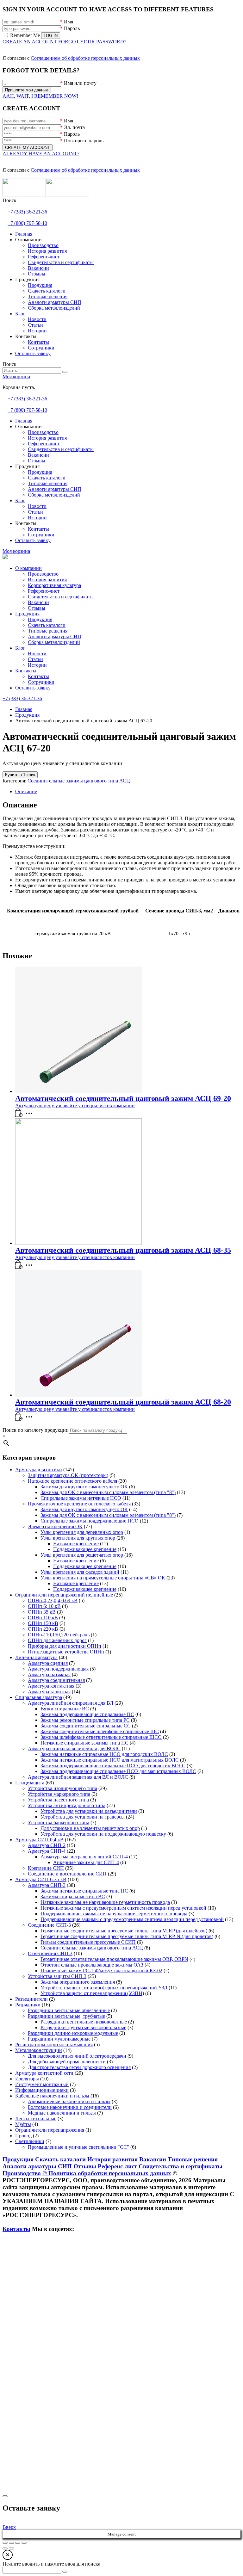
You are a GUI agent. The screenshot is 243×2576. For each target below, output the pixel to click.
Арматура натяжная (49, 1674)
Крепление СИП (46, 1868)
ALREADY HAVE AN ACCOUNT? (41, 154)
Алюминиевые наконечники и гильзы (69, 2101)
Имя (69, 22)
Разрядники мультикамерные (59, 2039)
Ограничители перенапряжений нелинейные (64, 1595)
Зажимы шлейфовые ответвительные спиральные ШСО (101, 1737)
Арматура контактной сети (44, 2073)
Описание (26, 791)
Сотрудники (41, 682)
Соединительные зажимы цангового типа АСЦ (79, 781)
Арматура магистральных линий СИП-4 (84, 1857)
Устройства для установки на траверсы (83, 1817)
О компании (28, 568)
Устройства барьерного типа (59, 1822)
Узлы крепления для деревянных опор (82, 1532)
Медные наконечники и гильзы (62, 2113)
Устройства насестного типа (58, 1800)
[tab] (128, 792)
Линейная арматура (36, 1657)
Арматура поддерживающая (58, 1669)
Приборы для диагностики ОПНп (65, 1646)
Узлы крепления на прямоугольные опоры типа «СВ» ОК (103, 1578)
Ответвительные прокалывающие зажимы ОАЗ (92, 1965)
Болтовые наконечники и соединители (70, 2107)
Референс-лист (44, 591)
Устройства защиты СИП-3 (57, 1976)
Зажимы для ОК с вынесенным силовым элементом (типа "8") (108, 1492)
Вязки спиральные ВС (65, 1709)
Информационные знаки (42, 2090)
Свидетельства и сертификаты (61, 597)
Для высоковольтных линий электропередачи (77, 2056)
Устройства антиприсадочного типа (67, 1805)
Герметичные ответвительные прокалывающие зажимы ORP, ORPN (114, 1959)
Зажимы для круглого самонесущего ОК (84, 1487)
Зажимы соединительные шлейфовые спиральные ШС (100, 1731)
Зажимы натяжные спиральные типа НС (84, 1891)
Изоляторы (27, 2079)
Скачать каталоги (47, 625)
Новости (37, 654)
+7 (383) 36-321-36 (27, 212)
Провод (23, 2136)
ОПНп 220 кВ (43, 1629)
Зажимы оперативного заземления (78, 1982)
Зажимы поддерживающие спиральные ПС (87, 1714)
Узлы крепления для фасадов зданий (80, 1572)
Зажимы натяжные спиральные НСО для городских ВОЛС (104, 1754)
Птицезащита (30, 1783)
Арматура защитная (49, 1692)
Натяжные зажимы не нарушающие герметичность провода (105, 1902)
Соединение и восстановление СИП (67, 1874)
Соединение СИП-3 (49, 1925)
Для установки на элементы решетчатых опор (90, 1828)
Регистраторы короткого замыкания (54, 2045)
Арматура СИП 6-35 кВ (41, 1879)
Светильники (30, 2141)
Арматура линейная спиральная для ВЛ (71, 1703)
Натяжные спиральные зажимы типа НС (84, 1743)
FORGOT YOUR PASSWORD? (92, 42)
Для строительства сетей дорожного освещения (79, 2067)
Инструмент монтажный (42, 2084)
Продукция (27, 614)
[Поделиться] (18, 2543)
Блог (20, 648)
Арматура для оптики (39, 1470)
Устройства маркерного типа (59, 1794)
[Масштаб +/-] (5, 2543)
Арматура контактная (51, 1686)
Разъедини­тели (31, 1999)
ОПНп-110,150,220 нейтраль (59, 1635)
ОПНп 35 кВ (42, 1612)
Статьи (35, 659)
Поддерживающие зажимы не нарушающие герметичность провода (114, 1914)
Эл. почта (74, 127)
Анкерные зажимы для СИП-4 (86, 1862)
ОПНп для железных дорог (57, 1640)
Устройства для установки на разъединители (89, 1811)
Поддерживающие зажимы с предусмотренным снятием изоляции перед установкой (132, 1919)
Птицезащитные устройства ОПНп (66, 1652)
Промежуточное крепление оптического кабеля (79, 1504)
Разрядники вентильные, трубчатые (66, 2016)
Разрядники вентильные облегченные (69, 2010)
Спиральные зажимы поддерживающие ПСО (90, 1521)
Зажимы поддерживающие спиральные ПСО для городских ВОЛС (113, 1766)
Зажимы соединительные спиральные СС (86, 1726)
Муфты (23, 2124)
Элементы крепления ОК (55, 1526)
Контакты (26, 671)
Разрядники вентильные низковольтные (84, 2022)
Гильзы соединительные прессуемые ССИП (88, 1942)
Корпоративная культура (54, 585)
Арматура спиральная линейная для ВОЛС (74, 1748)
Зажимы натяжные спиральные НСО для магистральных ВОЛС (110, 1760)
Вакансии (38, 602)
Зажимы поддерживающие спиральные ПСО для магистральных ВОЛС (118, 1771)
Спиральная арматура (39, 1697)
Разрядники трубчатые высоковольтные (83, 2027)
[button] (19, 1115)
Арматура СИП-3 (47, 1885)
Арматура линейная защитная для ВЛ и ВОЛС (78, 1777)
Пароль (72, 28)
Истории (37, 665)
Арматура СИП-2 (47, 1845)
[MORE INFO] (31, 1115)
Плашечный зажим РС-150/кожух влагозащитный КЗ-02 (101, 1971)
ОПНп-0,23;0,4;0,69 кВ (53, 1600)
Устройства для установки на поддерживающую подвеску (103, 1834)
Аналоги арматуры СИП (55, 636)
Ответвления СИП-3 (50, 1953)
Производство (43, 574)
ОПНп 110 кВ (43, 1618)
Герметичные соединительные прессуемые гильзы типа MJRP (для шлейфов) (124, 1931)
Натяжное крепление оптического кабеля (72, 1481)
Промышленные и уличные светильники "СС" (78, 2147)
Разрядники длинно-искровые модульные (73, 2033)
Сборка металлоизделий (54, 642)
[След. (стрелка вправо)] (11, 2548)
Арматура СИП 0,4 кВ (39, 1840)
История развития (47, 580)
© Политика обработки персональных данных (107, 2173)
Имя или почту (80, 83)
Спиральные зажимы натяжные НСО (81, 1498)
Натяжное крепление (76, 1544)
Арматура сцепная (48, 1663)
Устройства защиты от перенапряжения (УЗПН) (92, 1993)
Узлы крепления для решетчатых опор (82, 1555)
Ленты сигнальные (36, 2119)
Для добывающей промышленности (67, 2062)
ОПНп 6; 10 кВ (44, 1606)
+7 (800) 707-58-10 (27, 223)
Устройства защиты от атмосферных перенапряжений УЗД (104, 1988)
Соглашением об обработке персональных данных (85, 58)
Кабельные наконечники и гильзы (52, 2096)
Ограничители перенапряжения (50, 2130)
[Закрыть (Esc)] (24, 2543)
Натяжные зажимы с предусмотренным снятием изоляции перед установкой (123, 1908)
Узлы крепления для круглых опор (78, 1538)
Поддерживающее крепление (85, 1549)
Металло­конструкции (39, 2050)
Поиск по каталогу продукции (36, 1430)
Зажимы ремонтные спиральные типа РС (85, 1720)
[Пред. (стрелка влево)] (5, 2548)
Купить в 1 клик (20, 775)
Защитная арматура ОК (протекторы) (68, 1475)
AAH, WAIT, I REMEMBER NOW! (40, 96)
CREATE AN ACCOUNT (30, 42)
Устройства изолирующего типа (62, 1788)
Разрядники (28, 2005)
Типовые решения (48, 631)
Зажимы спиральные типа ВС (73, 1896)
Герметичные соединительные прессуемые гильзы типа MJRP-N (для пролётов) (127, 1936)
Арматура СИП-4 (47, 1851)
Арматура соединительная (56, 1680)
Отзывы (37, 608)
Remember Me (25, 35)
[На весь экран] (11, 2543)
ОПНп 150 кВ (43, 1623)
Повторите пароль (84, 141)
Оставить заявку (33, 688)
